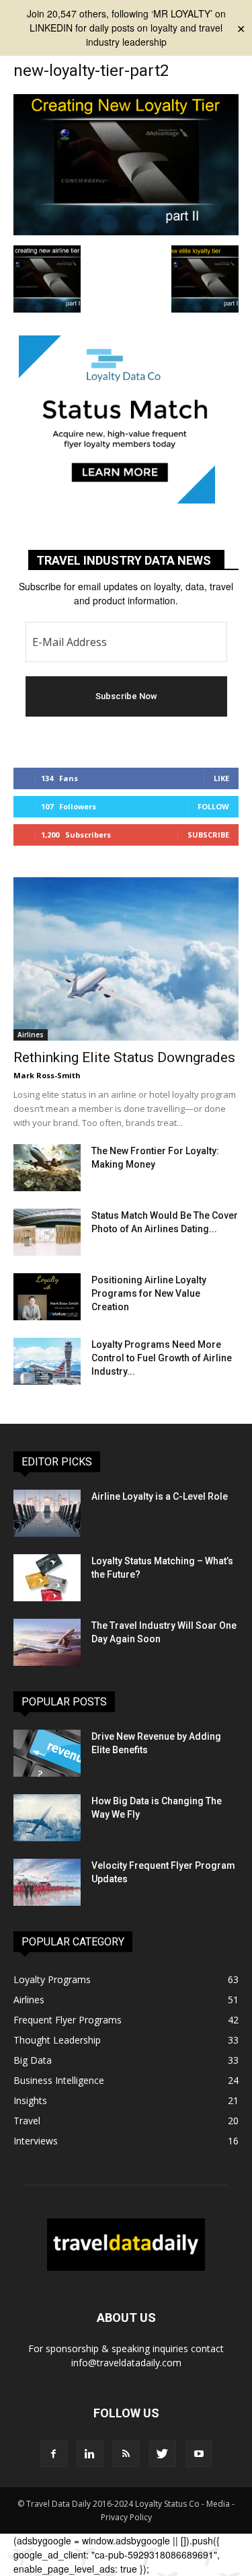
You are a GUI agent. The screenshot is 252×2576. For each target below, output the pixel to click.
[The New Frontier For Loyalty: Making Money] (47, 1168)
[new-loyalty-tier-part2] (126, 231)
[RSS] (126, 2454)
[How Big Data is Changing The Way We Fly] (47, 1818)
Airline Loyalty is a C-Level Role (160, 1496)
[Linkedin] (90, 2454)
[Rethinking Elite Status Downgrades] (126, 959)
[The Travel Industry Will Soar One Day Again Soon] (47, 1642)
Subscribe (208, 835)
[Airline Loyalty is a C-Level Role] (47, 1513)
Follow (213, 806)
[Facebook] (54, 2454)
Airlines (31, 1035)
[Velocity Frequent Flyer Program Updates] (47, 1882)
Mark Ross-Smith (47, 1075)
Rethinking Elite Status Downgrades (124, 1057)
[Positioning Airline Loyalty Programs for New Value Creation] (47, 1297)
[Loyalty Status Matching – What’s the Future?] (47, 1578)
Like (221, 778)
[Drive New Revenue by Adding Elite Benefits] (47, 1753)
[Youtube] (199, 2454)
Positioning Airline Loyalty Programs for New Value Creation (149, 1293)
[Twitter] (163, 2454)
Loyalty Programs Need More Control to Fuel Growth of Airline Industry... (162, 1358)
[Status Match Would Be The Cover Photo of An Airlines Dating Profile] (47, 1232)
